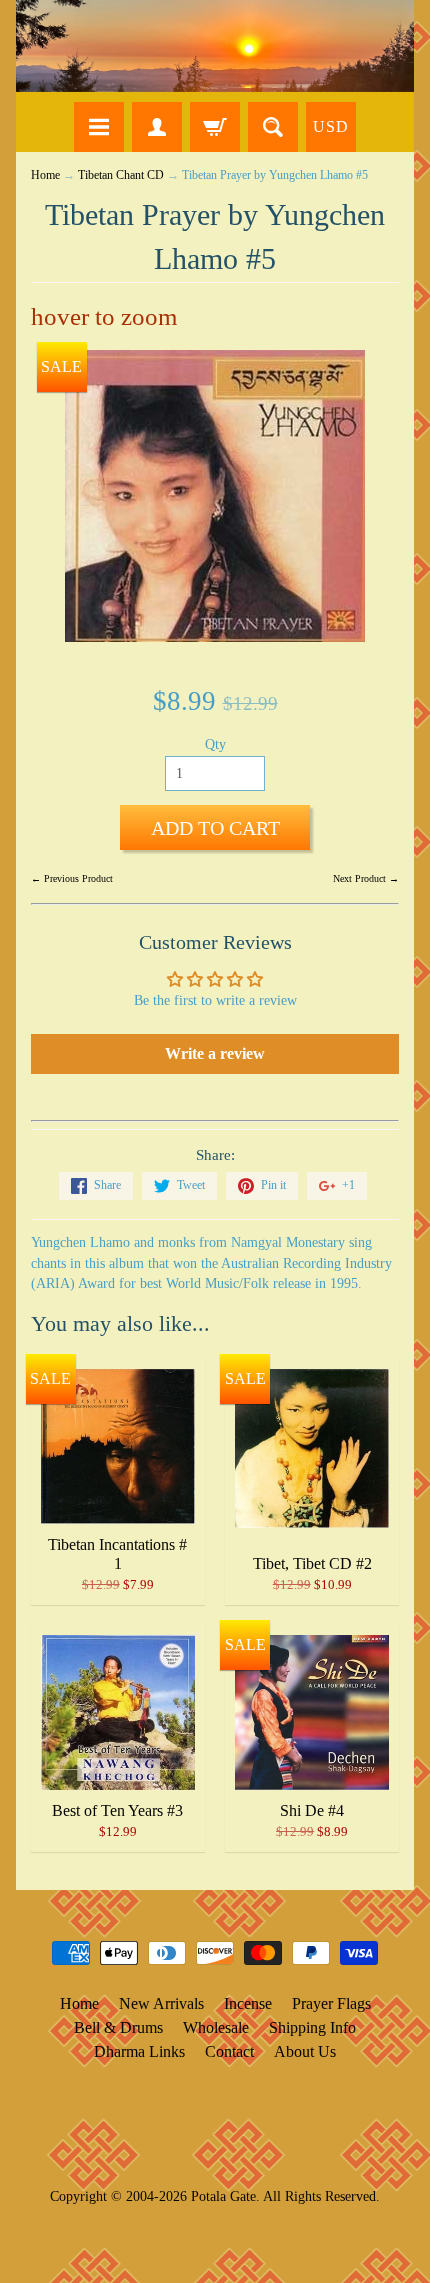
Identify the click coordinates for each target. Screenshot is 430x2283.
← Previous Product (72, 878)
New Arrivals (161, 2003)
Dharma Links (139, 2051)
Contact (229, 2051)
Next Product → (366, 878)
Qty (215, 744)
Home (45, 175)
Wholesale (216, 2027)
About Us (305, 2051)
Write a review (215, 1053)
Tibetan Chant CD (121, 175)
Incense (248, 2003)
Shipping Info (312, 2027)
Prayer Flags (331, 2003)
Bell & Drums (118, 2027)
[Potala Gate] (215, 46)
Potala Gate (223, 2196)
